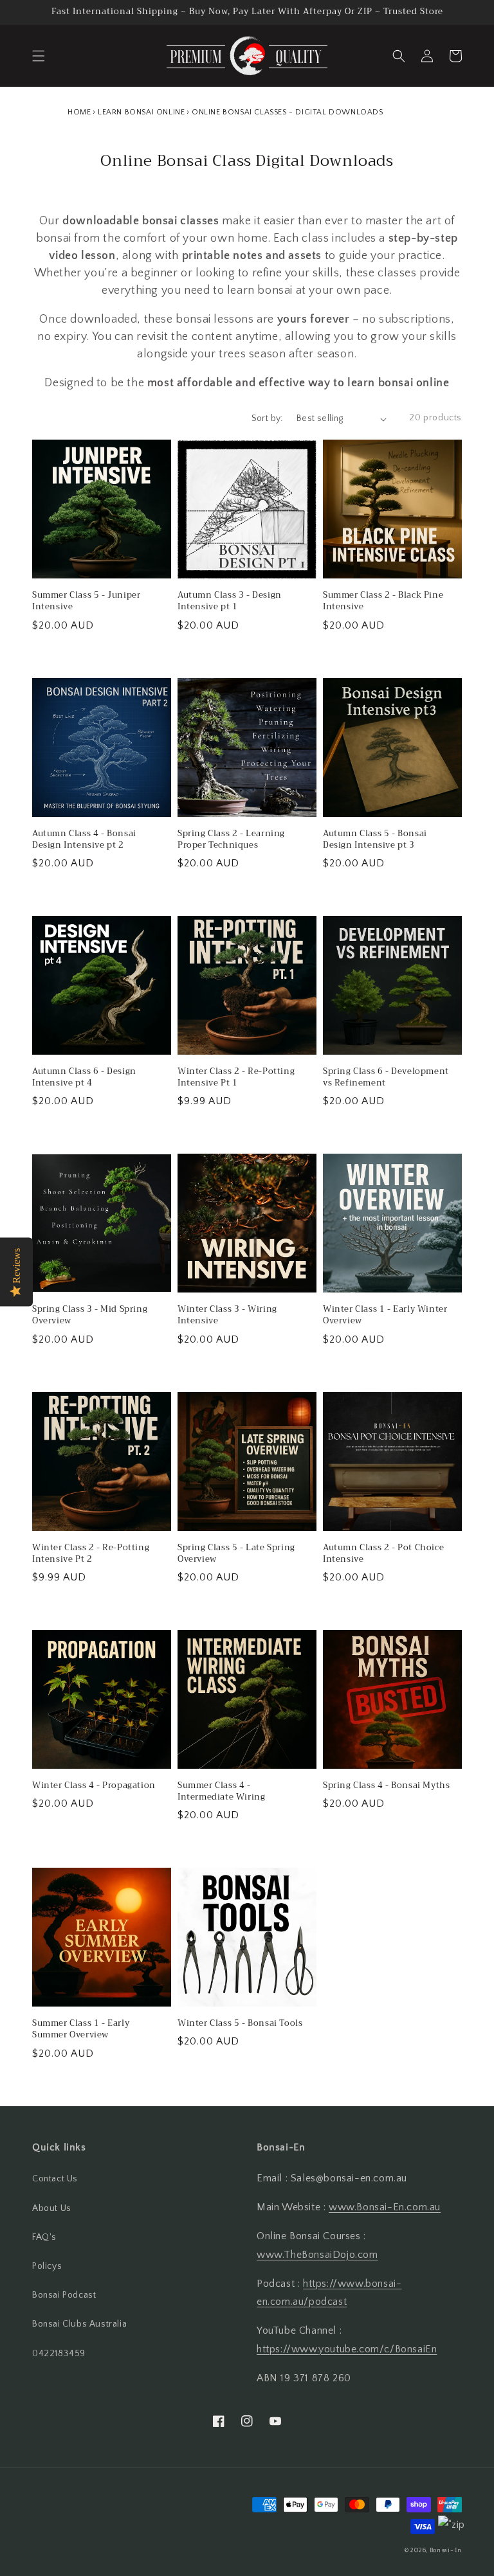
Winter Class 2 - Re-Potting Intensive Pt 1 (236, 1077)
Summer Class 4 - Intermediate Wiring (221, 1791)
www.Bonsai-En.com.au (385, 2207)
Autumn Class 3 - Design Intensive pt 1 (230, 601)
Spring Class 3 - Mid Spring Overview (90, 1315)
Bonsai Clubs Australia (79, 2324)
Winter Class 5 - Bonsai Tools (240, 2023)
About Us (52, 2208)
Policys (47, 2266)
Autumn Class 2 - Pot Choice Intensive (383, 1553)
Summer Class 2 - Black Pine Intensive (383, 601)
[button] (39, 56)
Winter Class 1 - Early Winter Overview (385, 1315)
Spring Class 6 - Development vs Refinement (386, 1077)
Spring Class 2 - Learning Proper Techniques (231, 839)
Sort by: (267, 418)
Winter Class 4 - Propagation (94, 1785)
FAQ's (44, 2237)
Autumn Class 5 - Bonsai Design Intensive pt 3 (375, 839)
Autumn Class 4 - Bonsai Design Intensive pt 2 (84, 839)
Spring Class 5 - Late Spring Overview (236, 1553)
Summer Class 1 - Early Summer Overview (81, 2029)
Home (79, 112)
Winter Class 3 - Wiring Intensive (227, 1315)
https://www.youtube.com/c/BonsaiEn (347, 2349)
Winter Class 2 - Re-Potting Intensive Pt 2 (91, 1553)
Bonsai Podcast (64, 2295)
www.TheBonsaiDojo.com (317, 2255)
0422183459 (59, 2354)
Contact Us (55, 2179)
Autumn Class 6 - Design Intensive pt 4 (84, 1077)
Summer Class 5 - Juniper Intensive (86, 601)
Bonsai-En (446, 2551)
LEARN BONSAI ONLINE (141, 112)
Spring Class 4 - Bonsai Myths (386, 1785)
